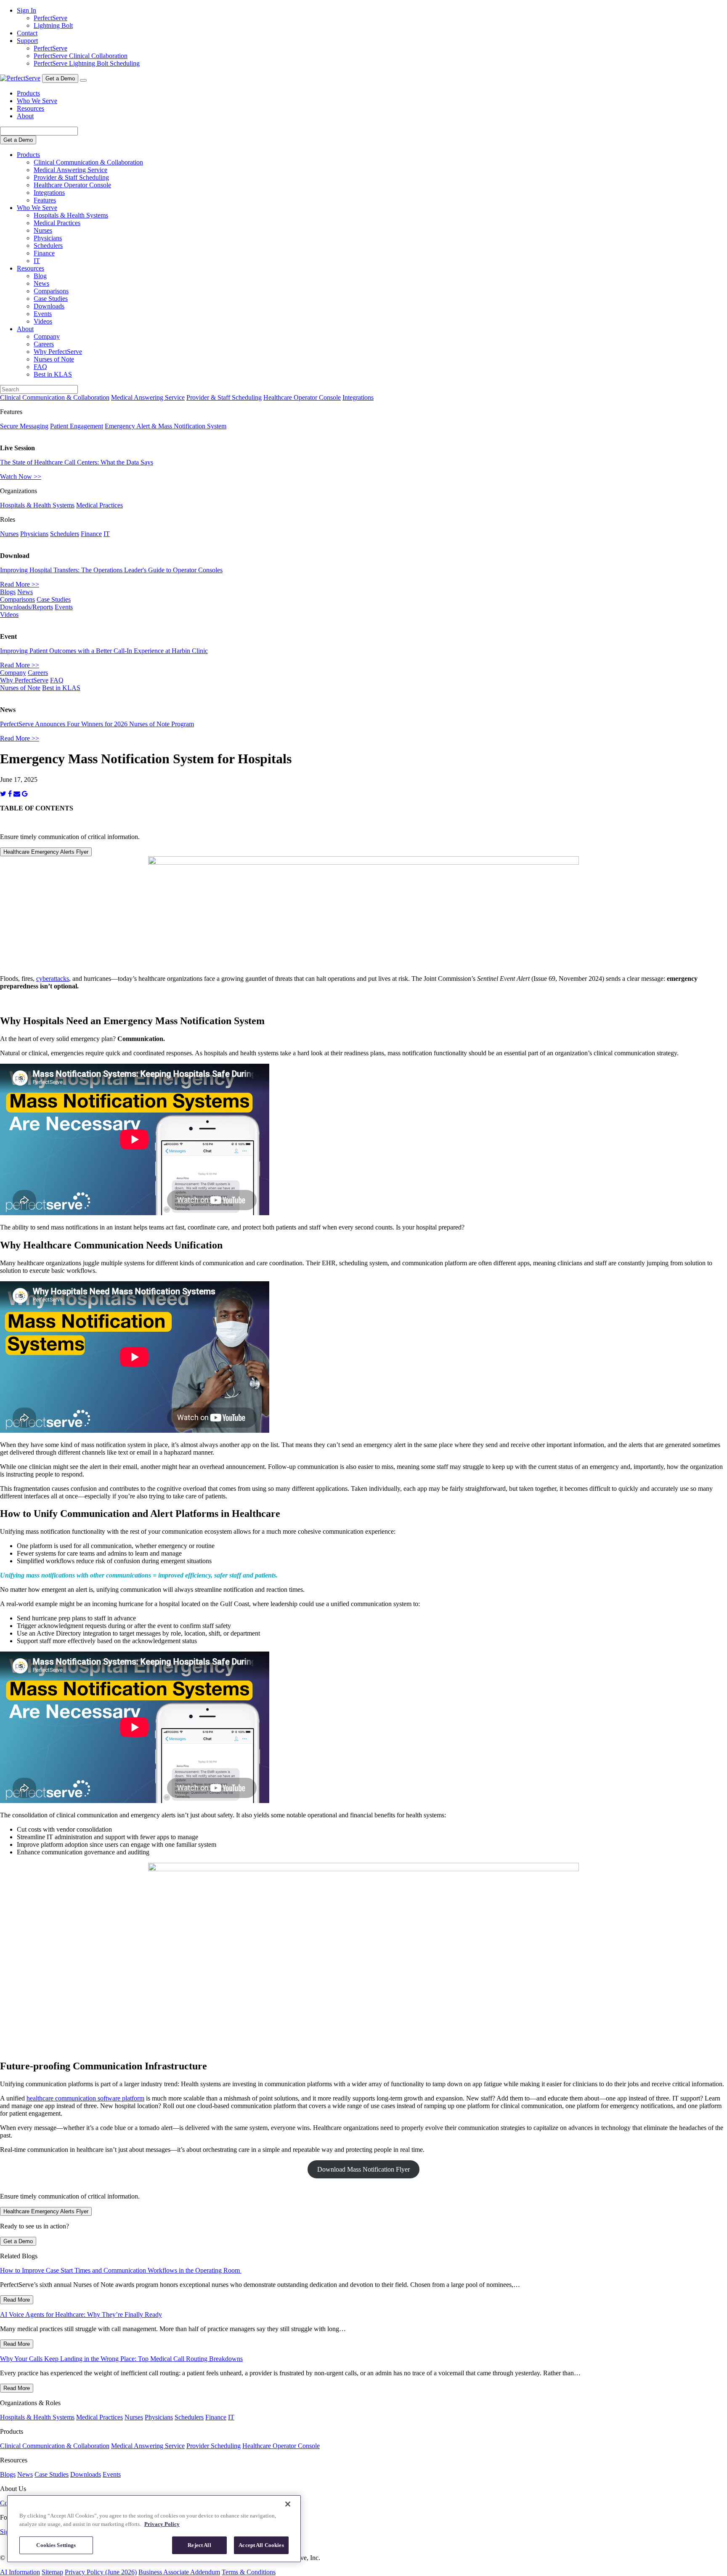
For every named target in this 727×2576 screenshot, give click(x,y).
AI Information (20, 2572)
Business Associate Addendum (179, 2572)
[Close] (288, 2504)
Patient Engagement (77, 426)
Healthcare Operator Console (72, 185)
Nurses (43, 230)
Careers (44, 344)
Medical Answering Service (70, 170)
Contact (27, 33)
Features (45, 200)
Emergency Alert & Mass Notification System (166, 426)
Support (27, 41)
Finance (44, 253)
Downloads (49, 306)
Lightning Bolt (53, 25)
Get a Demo (60, 78)
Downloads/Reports (27, 607)
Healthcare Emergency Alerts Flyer (46, 852)
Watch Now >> (21, 477)
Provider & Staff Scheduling (71, 177)
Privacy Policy (162, 2524)
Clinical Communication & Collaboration (88, 162)
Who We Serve (37, 101)
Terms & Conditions (249, 2572)
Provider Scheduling (214, 2446)
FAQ (40, 367)
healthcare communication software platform (85, 2098)
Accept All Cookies (261, 2545)
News (41, 283)
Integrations (49, 193)
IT (37, 261)
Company (47, 336)
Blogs (8, 592)
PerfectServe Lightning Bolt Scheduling (87, 63)
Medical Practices (57, 223)
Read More (17, 2300)
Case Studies (51, 299)
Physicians (48, 238)
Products (28, 93)
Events (43, 314)
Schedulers (48, 246)
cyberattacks (53, 979)
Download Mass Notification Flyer (363, 2169)
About (25, 116)
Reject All (199, 2545)
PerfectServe (50, 18)
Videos (43, 321)
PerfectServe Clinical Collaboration (81, 56)
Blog (40, 276)
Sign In (27, 10)
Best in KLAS (53, 374)
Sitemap (52, 2572)
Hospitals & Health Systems (71, 215)
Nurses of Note (54, 359)
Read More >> (20, 584)
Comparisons (51, 291)
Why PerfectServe (58, 352)
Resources (31, 108)
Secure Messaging (24, 426)
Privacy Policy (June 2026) (101, 2572)
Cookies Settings (56, 2545)
